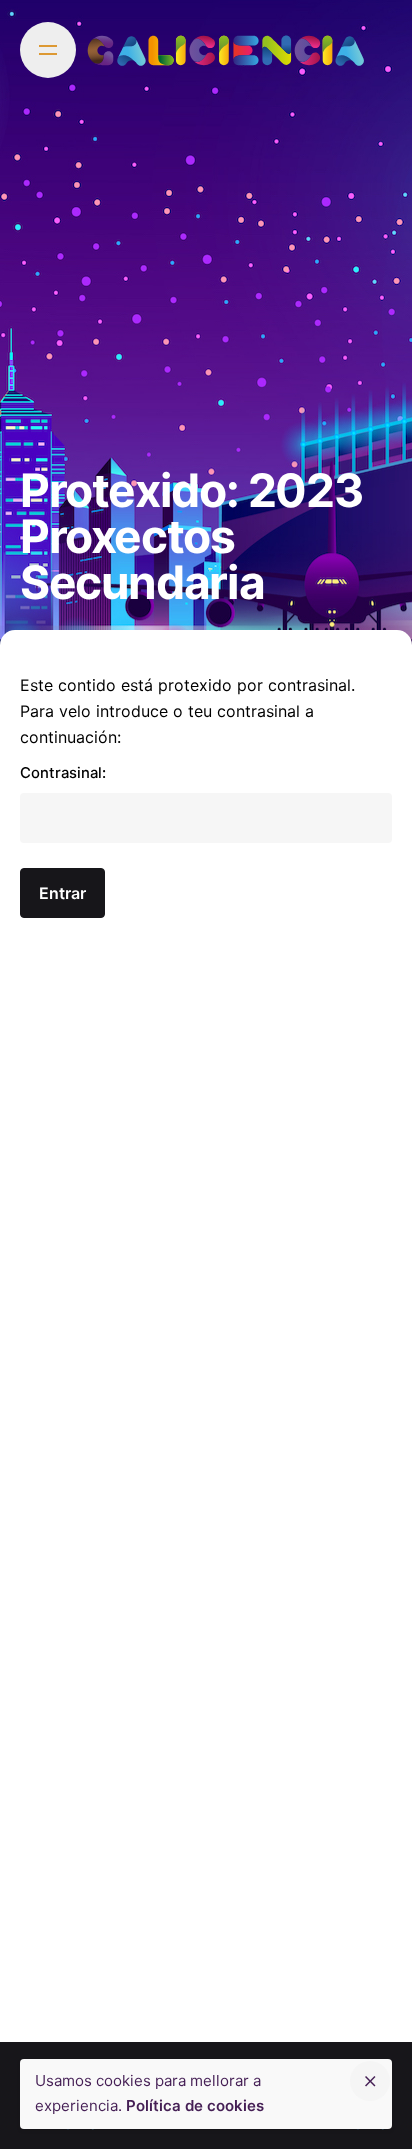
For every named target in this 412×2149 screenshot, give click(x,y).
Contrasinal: (63, 773)
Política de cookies (195, 2105)
